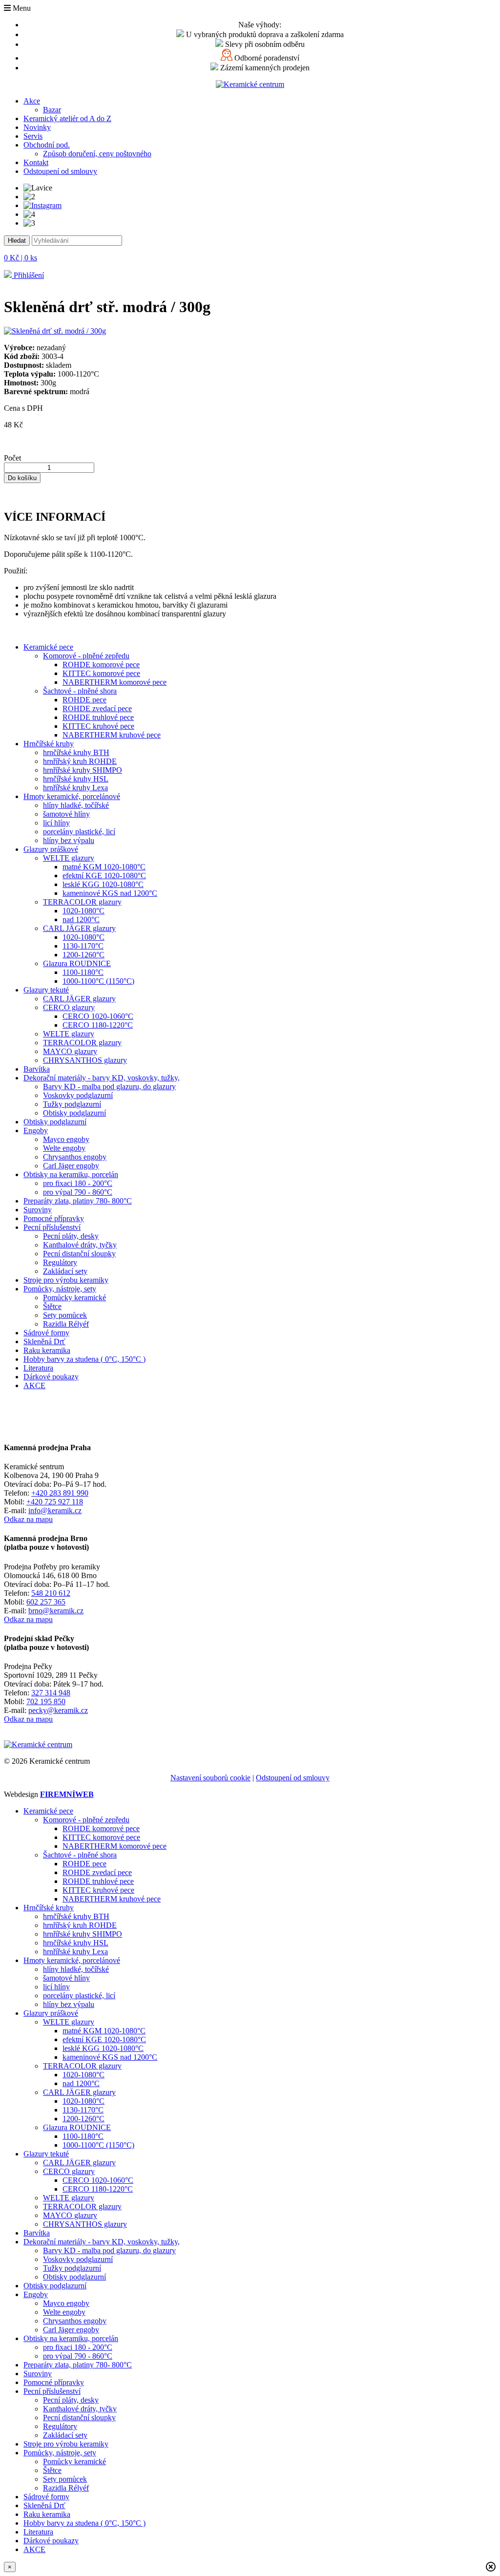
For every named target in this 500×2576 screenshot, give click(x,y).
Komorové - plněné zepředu (86, 656)
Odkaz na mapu (28, 1519)
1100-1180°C (83, 972)
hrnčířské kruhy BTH (76, 752)
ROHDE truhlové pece (98, 717)
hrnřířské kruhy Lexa (75, 788)
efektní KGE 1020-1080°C (104, 876)
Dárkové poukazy (51, 1377)
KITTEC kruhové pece (98, 726)
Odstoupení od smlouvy (60, 171)
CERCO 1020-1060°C (98, 1016)
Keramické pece (48, 647)
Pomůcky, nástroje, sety (60, 1289)
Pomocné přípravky (54, 1218)
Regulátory (60, 1262)
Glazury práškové (51, 849)
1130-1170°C (83, 946)
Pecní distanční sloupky (79, 1254)
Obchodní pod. (47, 145)
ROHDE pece (84, 700)
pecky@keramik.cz (58, 1710)
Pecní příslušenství (52, 1227)
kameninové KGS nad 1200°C (110, 893)
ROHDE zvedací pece (97, 708)
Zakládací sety (65, 1271)
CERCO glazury (69, 1007)
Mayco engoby (66, 1139)
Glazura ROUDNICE (77, 963)
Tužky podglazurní (72, 1104)
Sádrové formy (46, 1333)
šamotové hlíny (66, 814)
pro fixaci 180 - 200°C (78, 1183)
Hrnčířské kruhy (49, 744)
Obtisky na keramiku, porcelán (71, 1174)
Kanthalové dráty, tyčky (80, 1245)
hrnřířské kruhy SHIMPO (83, 770)
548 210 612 (51, 1593)
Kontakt (36, 162)
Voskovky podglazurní (78, 1095)
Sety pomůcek (65, 1315)
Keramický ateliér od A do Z (67, 118)
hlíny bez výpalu (69, 840)
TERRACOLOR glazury (82, 902)
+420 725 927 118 (55, 1502)
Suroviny (38, 1210)
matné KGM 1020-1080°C (104, 867)
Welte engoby (64, 1148)
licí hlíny (56, 823)
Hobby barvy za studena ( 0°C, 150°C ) (84, 1359)
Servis (33, 136)
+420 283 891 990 (60, 1493)
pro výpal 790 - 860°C (78, 1192)
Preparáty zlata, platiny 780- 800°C (78, 1201)
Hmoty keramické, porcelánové (72, 796)
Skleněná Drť (44, 1341)
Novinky (37, 127)
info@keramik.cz (55, 1510)
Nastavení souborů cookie (210, 1778)
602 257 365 (46, 1602)
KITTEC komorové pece (101, 673)
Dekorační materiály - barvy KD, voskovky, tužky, (102, 1078)
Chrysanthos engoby (75, 1157)
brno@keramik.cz (56, 1611)
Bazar (52, 110)
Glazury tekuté (46, 990)
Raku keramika (47, 1350)
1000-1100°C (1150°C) (98, 981)
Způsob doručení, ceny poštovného (97, 154)
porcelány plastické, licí (79, 832)
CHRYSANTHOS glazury (85, 1060)
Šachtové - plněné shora (80, 691)
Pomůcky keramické (74, 1298)
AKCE (34, 1385)
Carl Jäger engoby (71, 1166)
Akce (32, 101)
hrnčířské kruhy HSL (76, 779)
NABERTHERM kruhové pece (112, 735)
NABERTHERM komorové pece (115, 682)
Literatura (38, 1368)
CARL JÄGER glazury (79, 928)
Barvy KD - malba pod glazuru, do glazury (109, 1087)
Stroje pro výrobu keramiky (66, 1280)
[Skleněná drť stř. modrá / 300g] (55, 331)
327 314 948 (51, 1693)
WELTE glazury (69, 858)
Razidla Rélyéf (66, 1324)
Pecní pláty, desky (71, 1236)
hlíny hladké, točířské (76, 805)
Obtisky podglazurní (74, 1113)
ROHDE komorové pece (101, 665)
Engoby (36, 1130)
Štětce (52, 1306)
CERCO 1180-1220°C (98, 1025)
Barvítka (37, 1069)
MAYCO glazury (70, 1051)
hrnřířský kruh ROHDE (80, 761)
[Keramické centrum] (250, 84)
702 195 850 (46, 1701)
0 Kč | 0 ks (21, 258)
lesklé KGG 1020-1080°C (103, 884)
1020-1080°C (83, 911)
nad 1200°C (81, 919)
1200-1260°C (83, 955)
